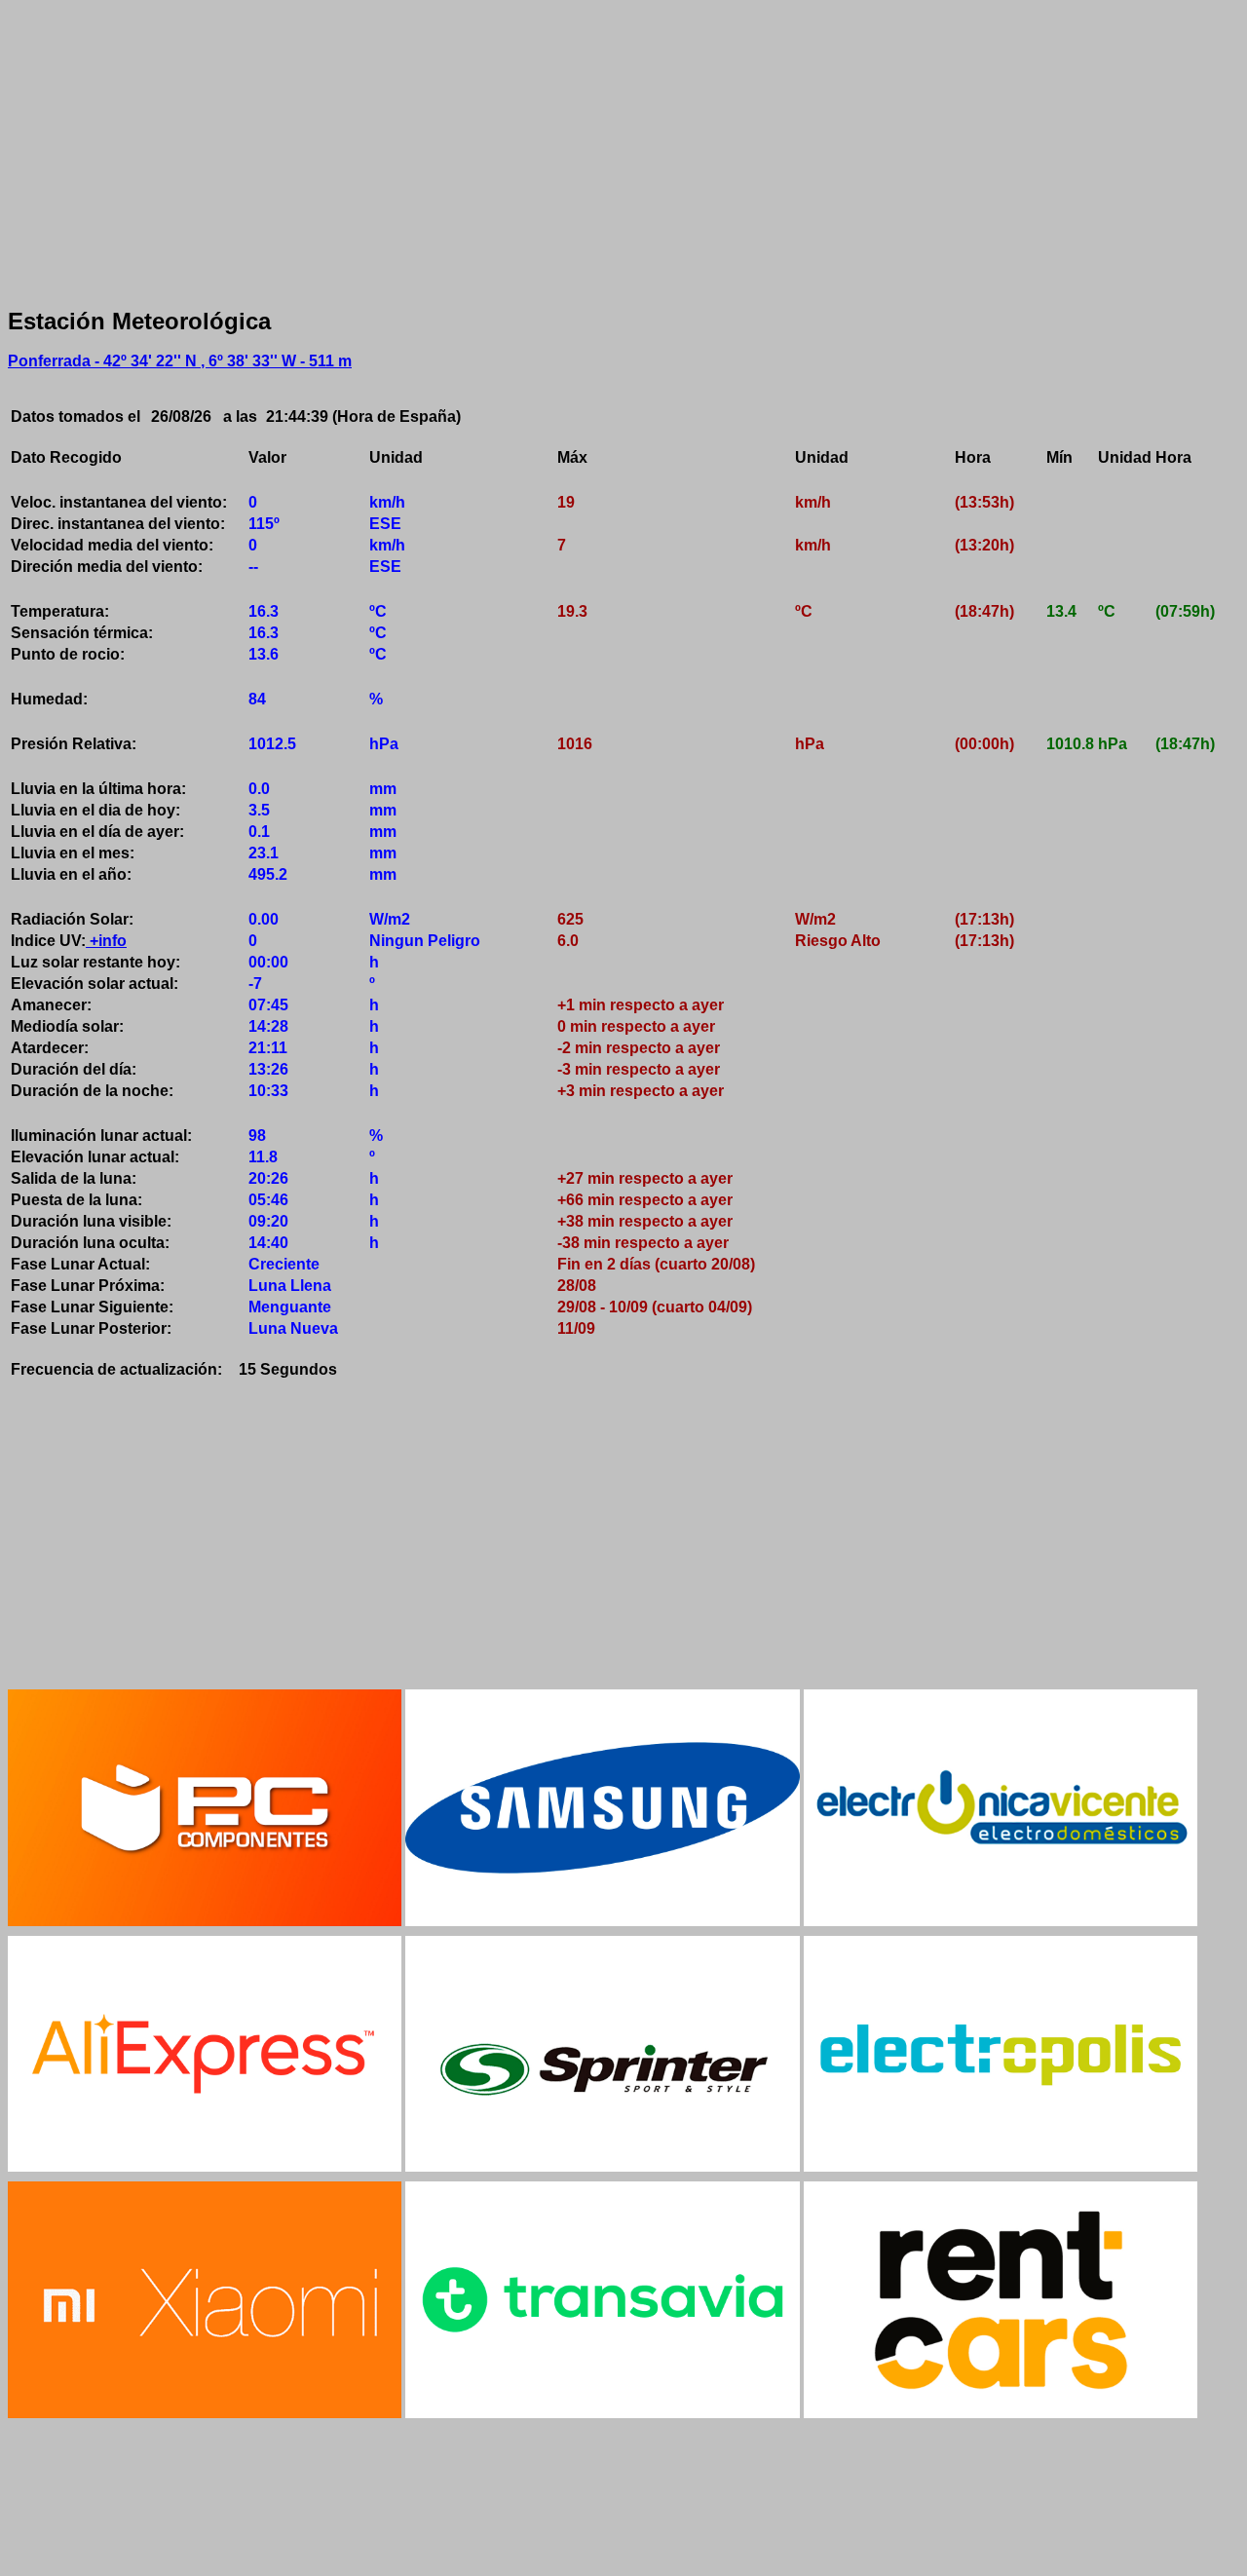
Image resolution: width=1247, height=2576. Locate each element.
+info (106, 941)
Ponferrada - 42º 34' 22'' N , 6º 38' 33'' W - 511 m (180, 361)
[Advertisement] (592, 144)
